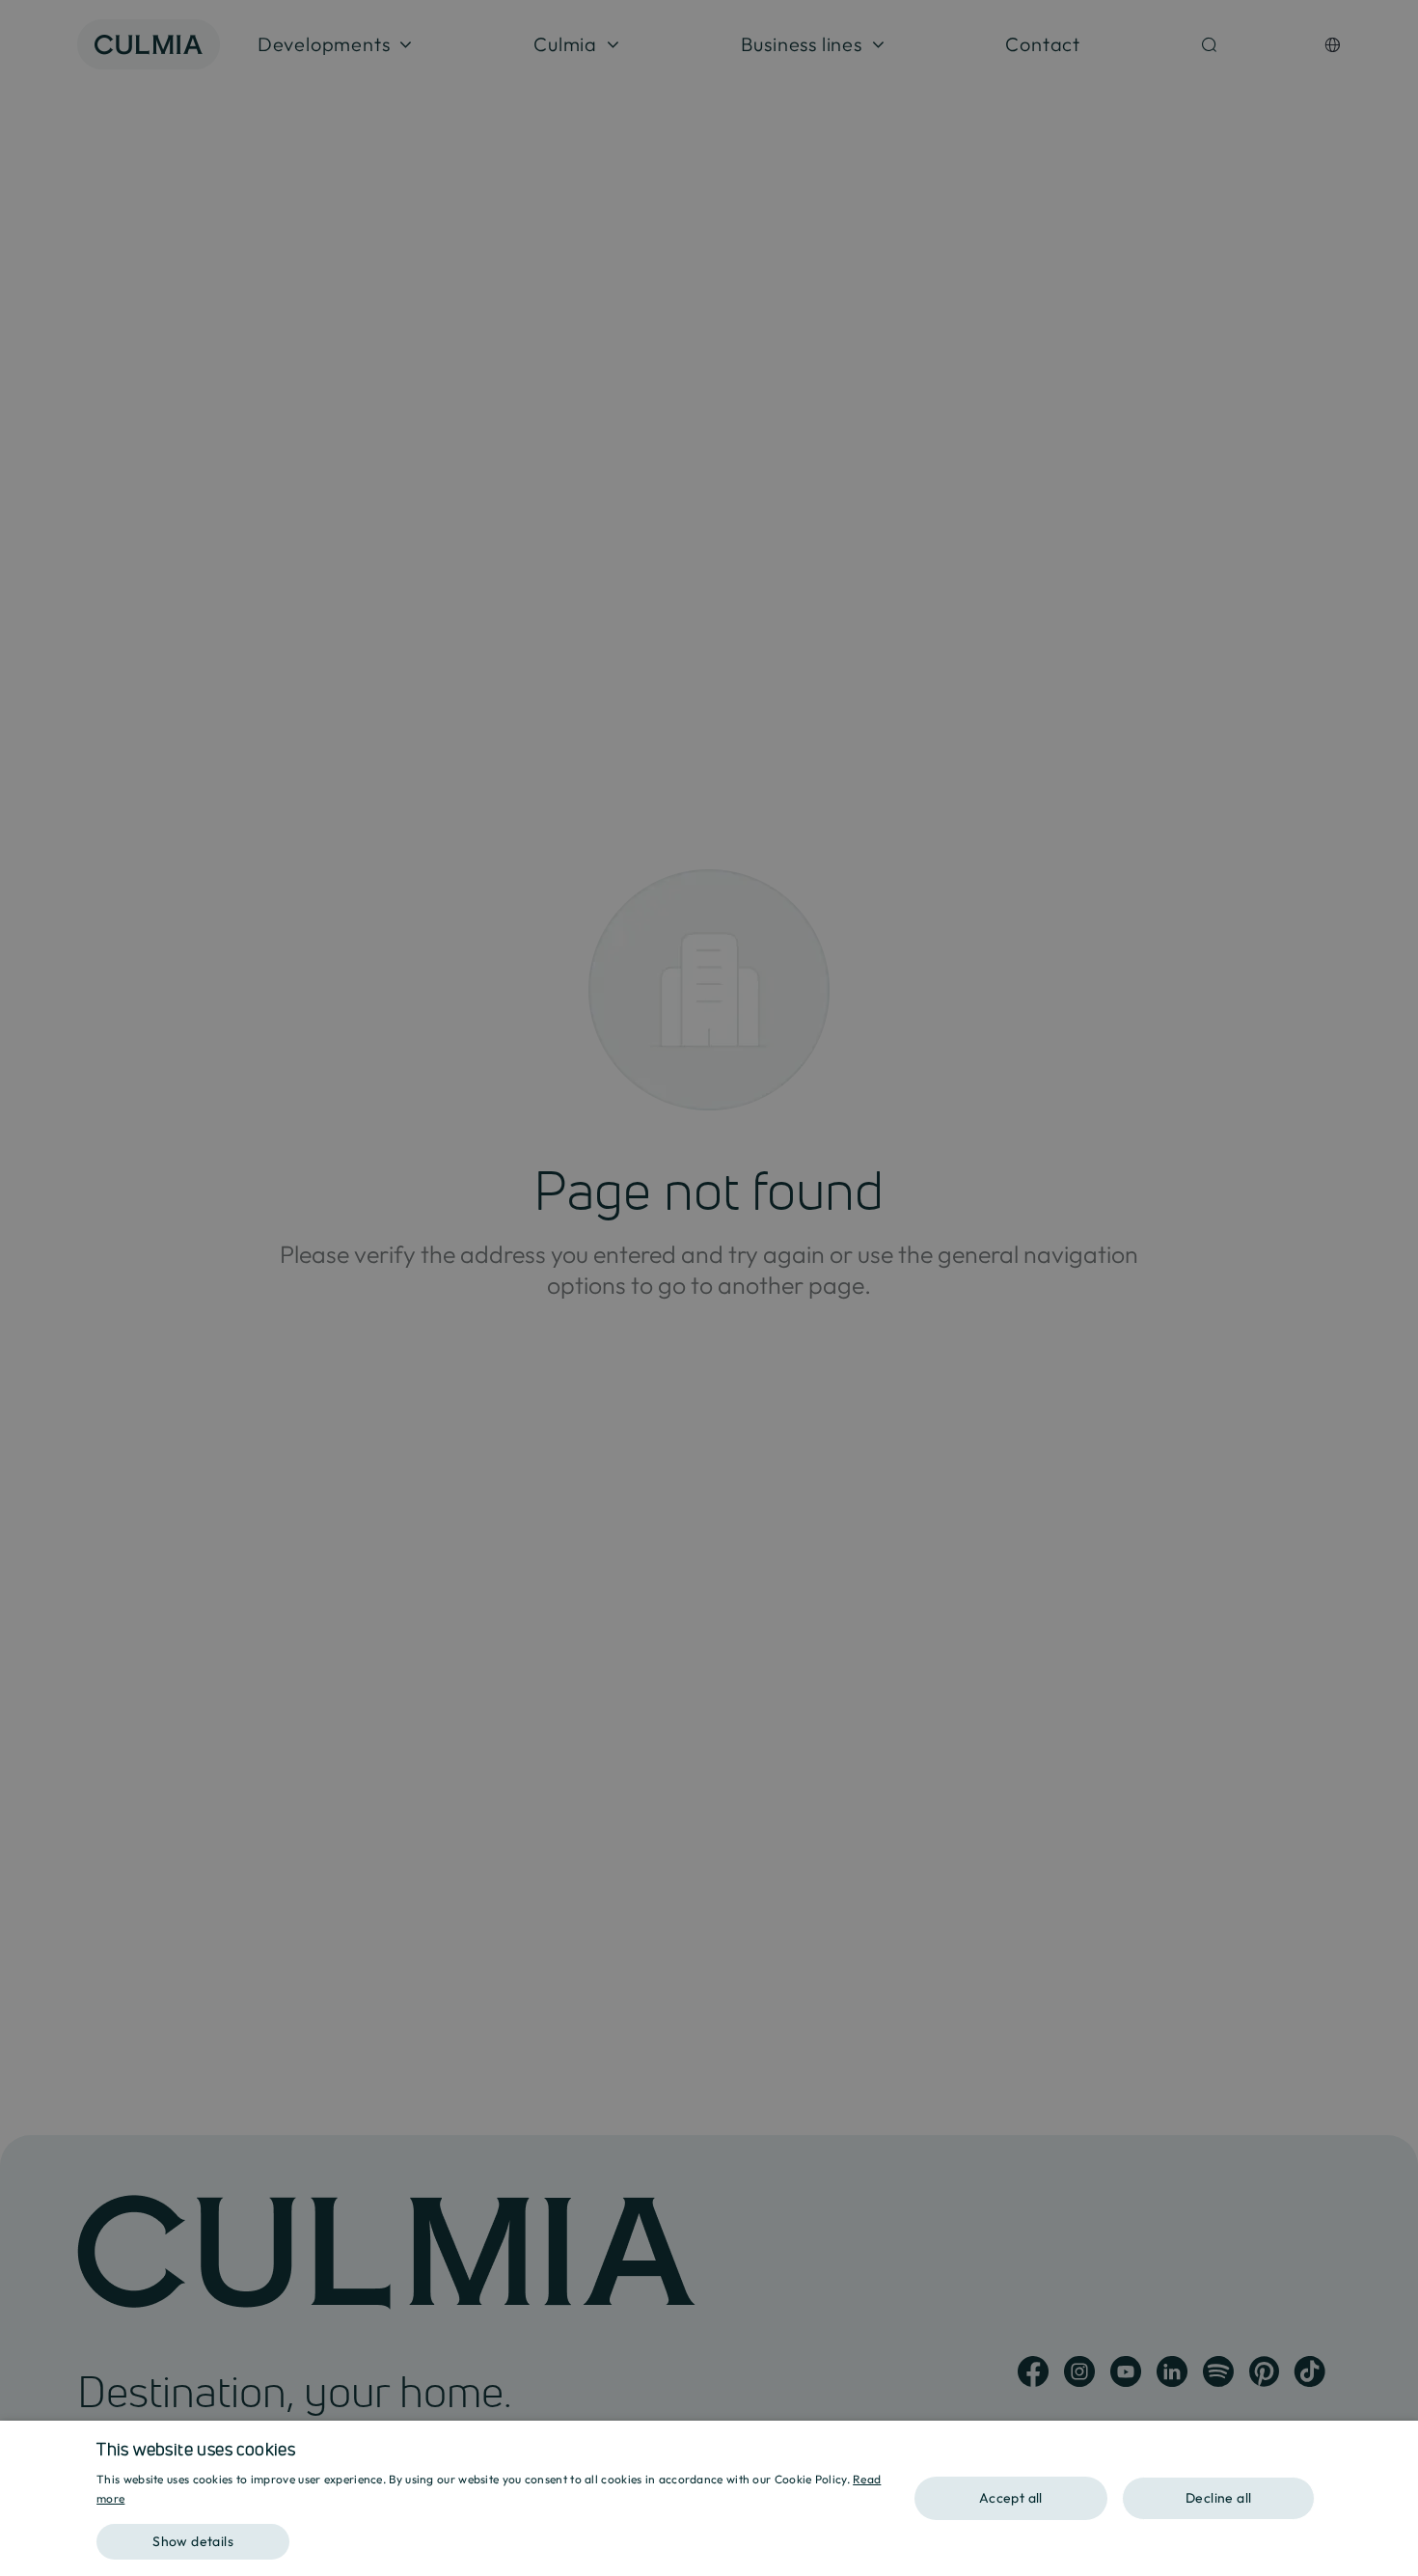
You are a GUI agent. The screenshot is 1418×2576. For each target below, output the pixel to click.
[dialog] (709, 2498)
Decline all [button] (1218, 2498)
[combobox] (1394, 2445)
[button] (491, 2535)
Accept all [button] (1011, 2498)
